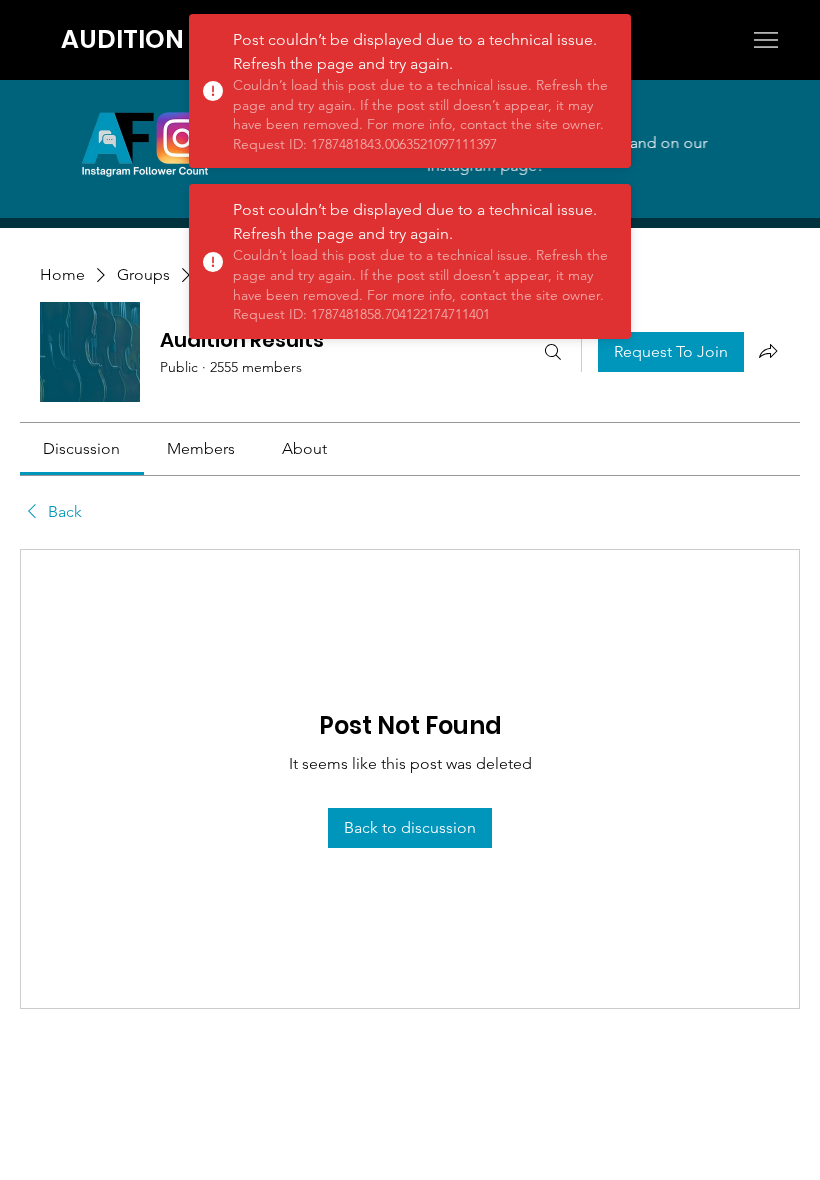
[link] (81, 448)
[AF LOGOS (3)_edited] (145, 144)
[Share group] (768, 351)
